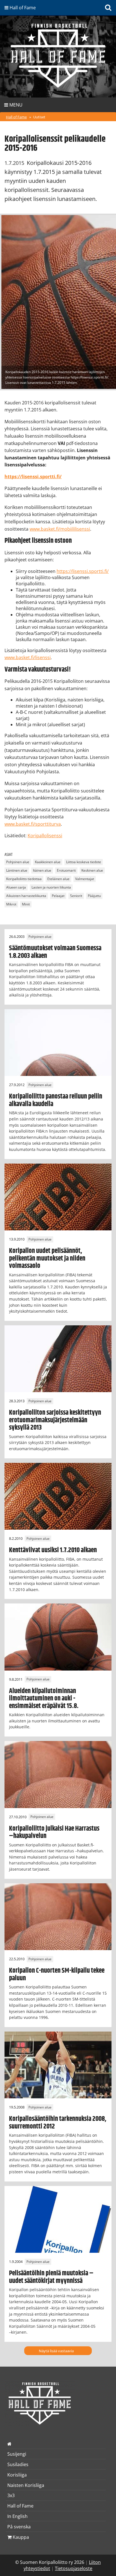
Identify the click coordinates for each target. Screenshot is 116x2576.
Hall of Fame (16, 117)
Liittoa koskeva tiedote (84, 862)
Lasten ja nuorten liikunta (51, 887)
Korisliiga (17, 2475)
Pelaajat (58, 896)
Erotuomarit (66, 870)
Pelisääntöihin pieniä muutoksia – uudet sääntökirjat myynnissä (51, 2277)
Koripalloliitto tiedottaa (24, 879)
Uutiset (39, 117)
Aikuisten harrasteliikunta (26, 896)
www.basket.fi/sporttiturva (33, 824)
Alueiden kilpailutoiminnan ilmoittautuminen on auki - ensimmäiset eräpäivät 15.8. (44, 1699)
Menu (15, 105)
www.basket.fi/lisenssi (28, 657)
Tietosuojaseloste (74, 2568)
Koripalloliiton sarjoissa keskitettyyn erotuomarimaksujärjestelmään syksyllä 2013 (55, 1420)
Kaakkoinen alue (48, 862)
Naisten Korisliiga (26, 2485)
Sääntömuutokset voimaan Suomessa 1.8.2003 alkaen (55, 952)
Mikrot (11, 904)
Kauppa (20, 2537)
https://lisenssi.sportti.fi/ (83, 571)
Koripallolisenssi (45, 836)
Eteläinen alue (58, 879)
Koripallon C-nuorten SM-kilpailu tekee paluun (57, 1974)
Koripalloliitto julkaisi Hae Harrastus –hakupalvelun (54, 1832)
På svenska (19, 2527)
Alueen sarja (16, 887)
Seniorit (76, 896)
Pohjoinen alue (18, 862)
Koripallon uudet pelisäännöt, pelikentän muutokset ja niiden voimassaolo (47, 1258)
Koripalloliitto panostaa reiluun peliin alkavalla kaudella (56, 1100)
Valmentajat (85, 879)
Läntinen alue (17, 870)
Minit (26, 904)
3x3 (11, 2495)
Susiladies (18, 2464)
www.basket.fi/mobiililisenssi (60, 529)
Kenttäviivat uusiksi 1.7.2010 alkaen (53, 1550)
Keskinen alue (92, 870)
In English (17, 2516)
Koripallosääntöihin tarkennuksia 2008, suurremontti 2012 (58, 2123)
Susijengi (17, 2454)
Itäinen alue (42, 870)
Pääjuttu (94, 896)
